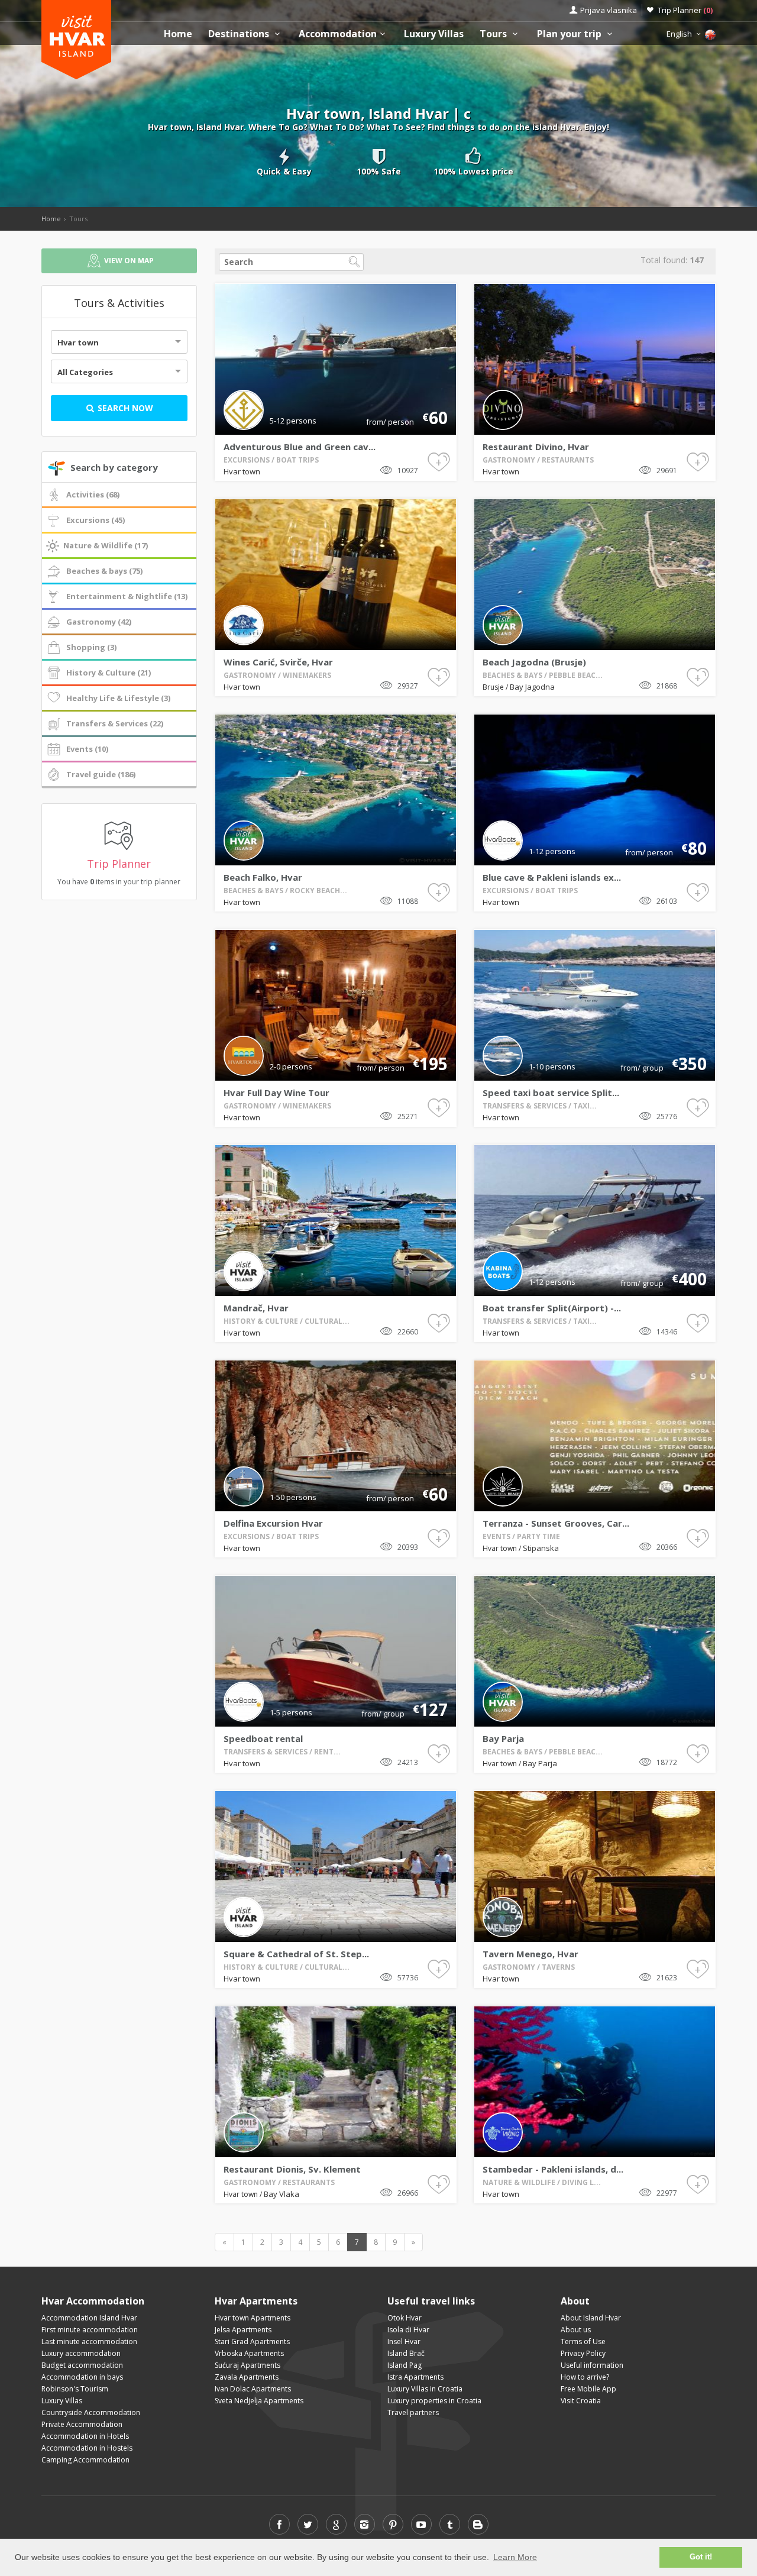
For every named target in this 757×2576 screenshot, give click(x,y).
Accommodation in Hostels (87, 2448)
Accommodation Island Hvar (89, 2318)
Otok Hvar (405, 2318)
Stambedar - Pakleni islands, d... (553, 2169)
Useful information (592, 2365)
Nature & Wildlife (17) (106, 545)
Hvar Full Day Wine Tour (276, 1093)
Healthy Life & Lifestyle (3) (118, 698)
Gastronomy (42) (99, 622)
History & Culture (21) (109, 673)
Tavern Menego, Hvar (530, 1954)
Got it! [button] (701, 2557)
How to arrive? (585, 2377)
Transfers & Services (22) (115, 723)
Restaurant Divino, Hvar (536, 447)
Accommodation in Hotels (85, 2436)
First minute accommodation (90, 2330)
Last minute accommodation (89, 2341)
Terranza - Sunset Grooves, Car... (556, 1523)
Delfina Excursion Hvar (273, 1523)
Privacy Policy (583, 2353)
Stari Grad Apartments (252, 2341)
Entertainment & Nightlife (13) (127, 596)
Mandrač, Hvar (256, 1308)
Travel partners (413, 2412)
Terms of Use (583, 2341)
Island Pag (405, 2365)
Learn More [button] (515, 2557)
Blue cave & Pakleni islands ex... (552, 877)
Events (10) (87, 749)
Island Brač (406, 2353)
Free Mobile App (588, 2389)
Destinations (240, 34)
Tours (494, 34)
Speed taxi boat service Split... (551, 1093)
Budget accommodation (82, 2365)
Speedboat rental (263, 1738)
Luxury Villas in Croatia (425, 2389)
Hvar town (78, 342)
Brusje (494, 687)
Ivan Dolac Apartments (253, 2389)
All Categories (85, 372)
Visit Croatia (581, 2401)
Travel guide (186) (101, 774)
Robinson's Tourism (75, 2389)
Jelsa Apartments (243, 2330)
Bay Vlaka (282, 2194)
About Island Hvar (591, 2318)
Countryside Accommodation (91, 2412)
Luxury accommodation (81, 2353)
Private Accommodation (82, 2424)
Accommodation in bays (82, 2377)
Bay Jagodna (532, 687)
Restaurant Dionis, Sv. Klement (292, 2169)
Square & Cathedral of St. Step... (296, 1954)
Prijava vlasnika (609, 10)
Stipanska (541, 1548)
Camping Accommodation (85, 2460)
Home (178, 34)
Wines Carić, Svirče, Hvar (278, 662)
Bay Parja (503, 1738)
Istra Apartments (415, 2377)
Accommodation (338, 34)
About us (576, 2330)
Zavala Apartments (247, 2377)
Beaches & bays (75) (104, 571)
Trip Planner (685, 10)
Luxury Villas (434, 34)
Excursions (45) (96, 520)
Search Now (124, 408)
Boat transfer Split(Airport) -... (552, 1308)
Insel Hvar (404, 2341)
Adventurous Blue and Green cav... (300, 447)
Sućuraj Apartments (248, 2365)
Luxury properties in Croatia (434, 2401)
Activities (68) (93, 494)
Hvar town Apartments (253, 2318)
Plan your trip (570, 34)
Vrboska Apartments (249, 2353)
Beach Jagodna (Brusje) (534, 662)
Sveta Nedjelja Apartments (259, 2401)
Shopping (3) (91, 647)
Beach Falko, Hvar (263, 877)
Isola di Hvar (408, 2330)
